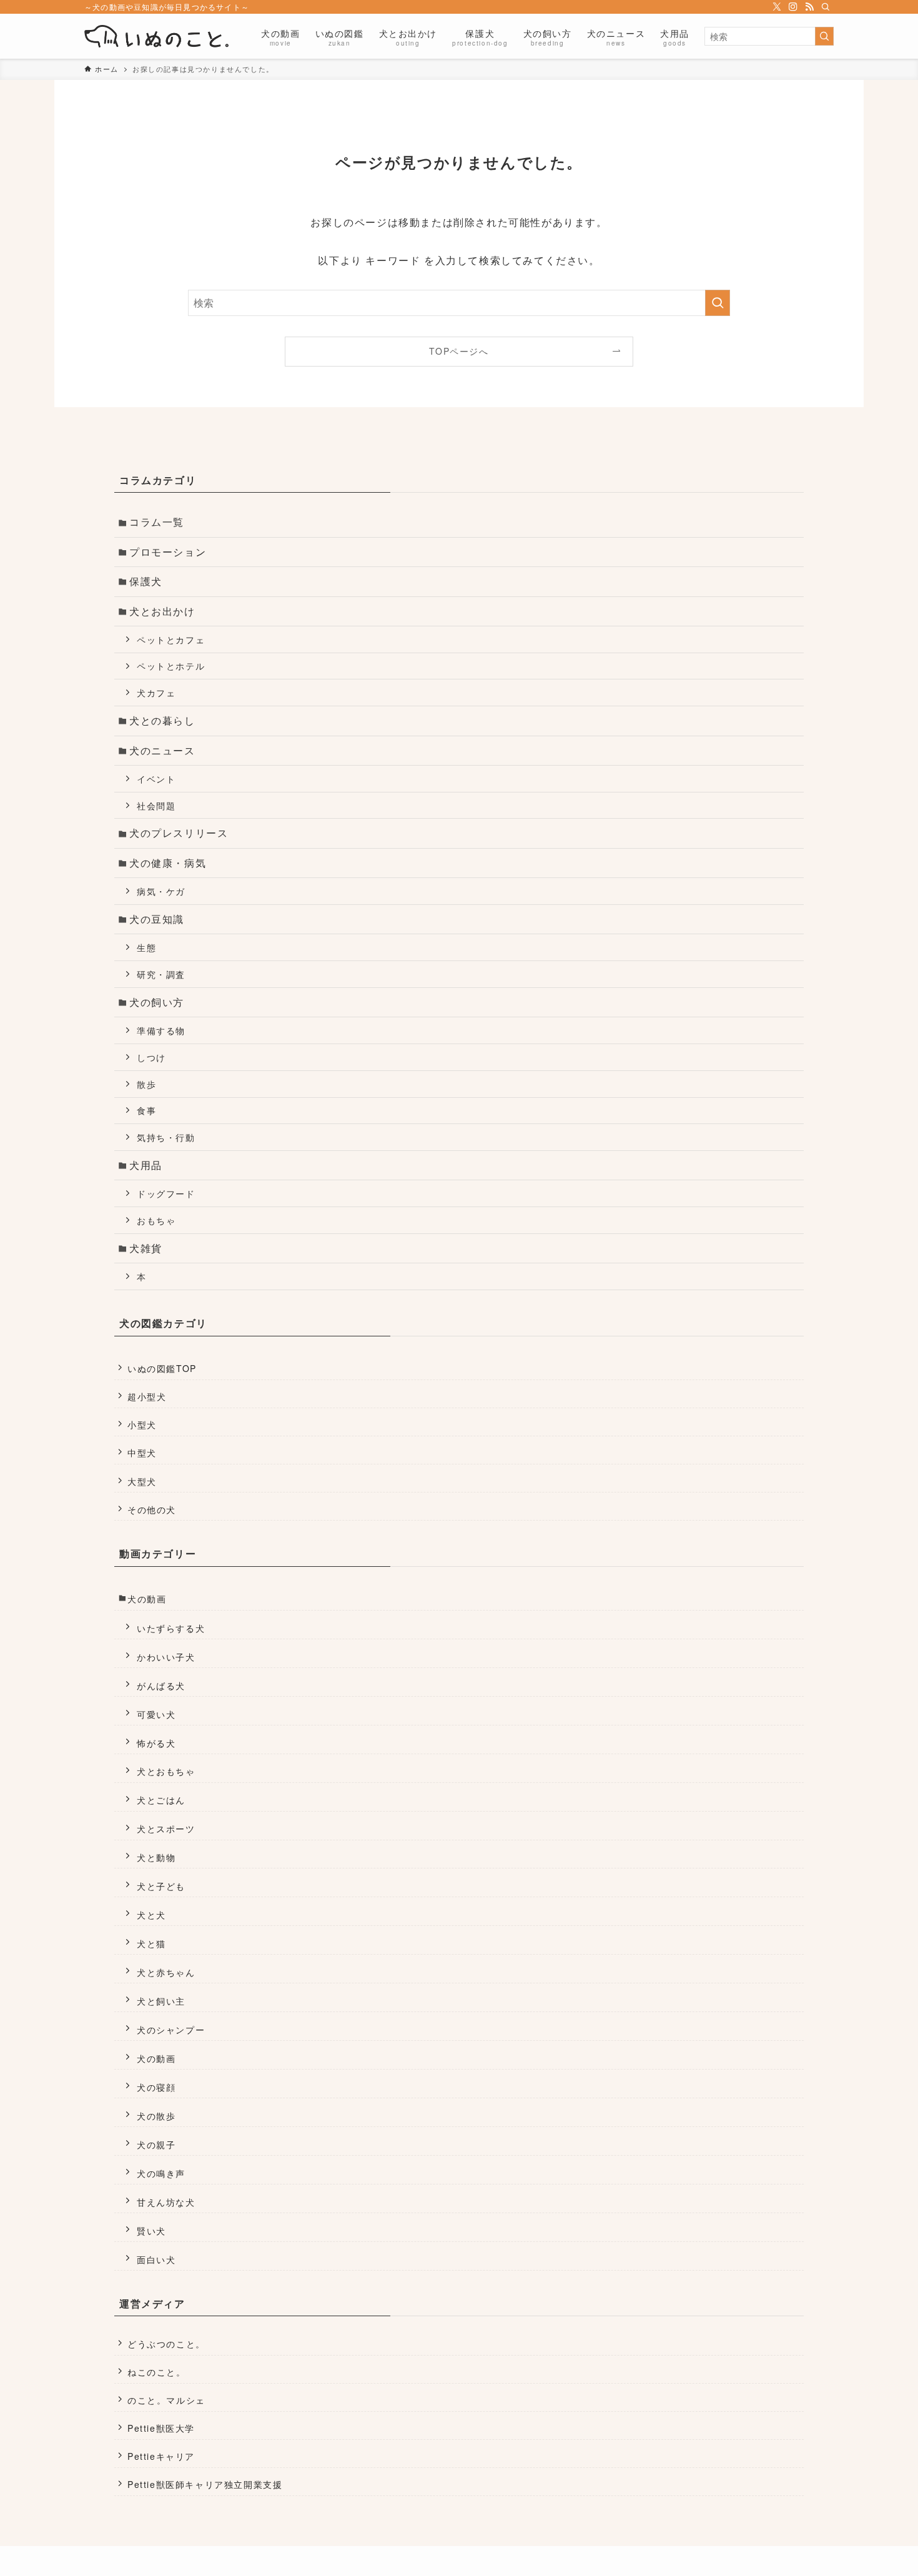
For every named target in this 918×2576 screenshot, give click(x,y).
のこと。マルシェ (166, 2400)
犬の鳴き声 (161, 2173)
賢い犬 (151, 2230)
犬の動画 (147, 1599)
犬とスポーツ (166, 1828)
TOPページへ (459, 351)
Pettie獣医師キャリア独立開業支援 (205, 2484)
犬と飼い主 (161, 2001)
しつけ (151, 1057)
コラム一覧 (157, 522)
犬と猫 (151, 1943)
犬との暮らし (162, 720)
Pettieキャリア (161, 2456)
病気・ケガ (161, 891)
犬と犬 (151, 1914)
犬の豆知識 (157, 919)
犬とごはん (161, 1799)
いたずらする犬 (171, 1628)
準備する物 (161, 1030)
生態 (146, 947)
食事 (146, 1110)
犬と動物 (156, 1857)
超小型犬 (147, 1396)
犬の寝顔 (156, 2087)
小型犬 (142, 1424)
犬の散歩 (156, 2115)
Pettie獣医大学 (161, 2428)
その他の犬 (152, 1509)
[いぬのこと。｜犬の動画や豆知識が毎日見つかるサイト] (156, 36)
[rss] (809, 7)
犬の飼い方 (157, 1002)
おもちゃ (156, 1220)
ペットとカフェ (171, 639)
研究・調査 (161, 974)
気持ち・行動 (166, 1137)
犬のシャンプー (171, 2029)
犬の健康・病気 (168, 863)
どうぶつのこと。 (166, 2344)
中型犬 (142, 1453)
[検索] (826, 7)
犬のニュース (162, 750)
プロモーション (168, 552)
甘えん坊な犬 (166, 2202)
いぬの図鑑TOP (162, 1368)
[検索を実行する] (824, 36)
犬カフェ (156, 692)
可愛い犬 (156, 1714)
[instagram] (793, 7)
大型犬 (142, 1481)
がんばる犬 (161, 1685)
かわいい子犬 (166, 1656)
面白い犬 (156, 2259)
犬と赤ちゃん (166, 1972)
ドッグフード (166, 1193)
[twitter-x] (777, 7)
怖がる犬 (156, 1743)
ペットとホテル (171, 665)
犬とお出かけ (162, 611)
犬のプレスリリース (179, 833)
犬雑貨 (146, 1248)
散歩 (146, 1084)
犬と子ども (161, 1886)
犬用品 (146, 1165)
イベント (156, 778)
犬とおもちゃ (166, 1771)
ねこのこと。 (157, 2372)
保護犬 (146, 581)
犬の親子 (156, 2144)
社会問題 (156, 805)
